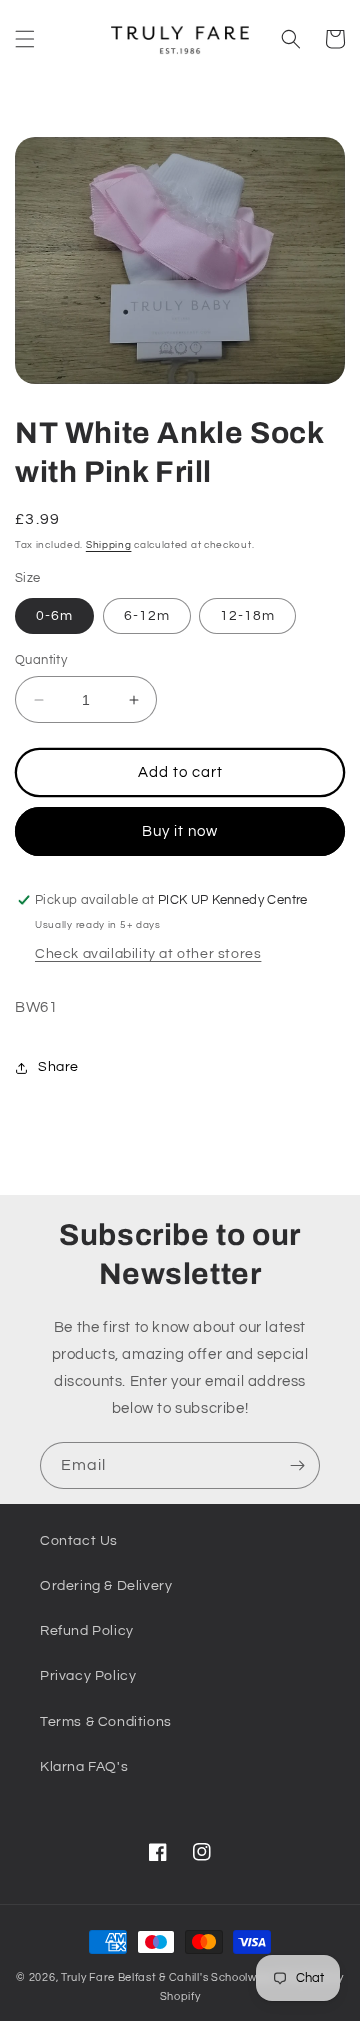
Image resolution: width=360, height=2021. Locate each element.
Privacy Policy (88, 1676)
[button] (25, 39)
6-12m (147, 616)
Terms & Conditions (106, 1722)
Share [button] (58, 1067)
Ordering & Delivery (106, 1586)
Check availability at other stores (148, 954)
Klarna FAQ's (84, 1767)
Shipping (109, 545)
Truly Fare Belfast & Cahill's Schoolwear (168, 1977)
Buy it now (180, 831)
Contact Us (79, 1541)
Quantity (41, 660)
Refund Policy (87, 1631)
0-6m (54, 616)
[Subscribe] (297, 1465)
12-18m (247, 616)
